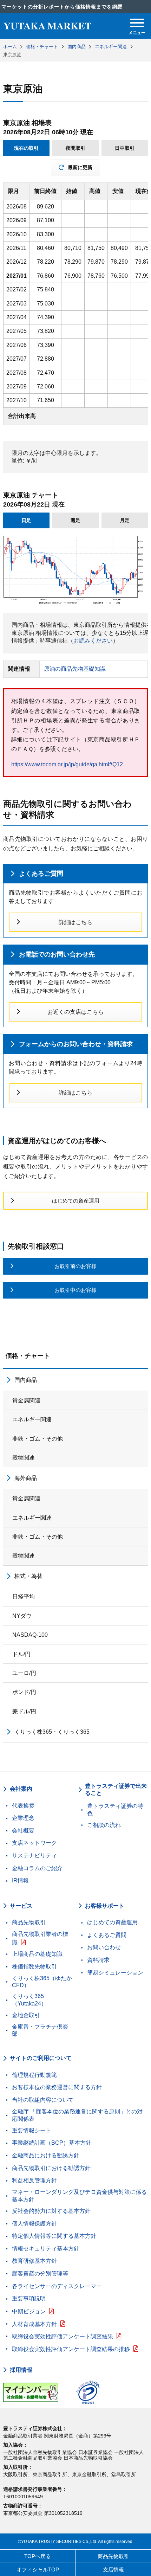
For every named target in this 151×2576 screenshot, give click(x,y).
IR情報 (20, 1881)
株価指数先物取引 (34, 1967)
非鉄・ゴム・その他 (38, 1439)
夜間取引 (75, 148)
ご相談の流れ (104, 1825)
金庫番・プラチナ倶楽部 (40, 2030)
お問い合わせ (104, 1947)
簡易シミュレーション (115, 1973)
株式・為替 (28, 1576)
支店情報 (113, 2569)
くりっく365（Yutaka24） (29, 2000)
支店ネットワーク (34, 1843)
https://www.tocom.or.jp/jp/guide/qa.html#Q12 (67, 764)
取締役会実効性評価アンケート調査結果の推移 (71, 2349)
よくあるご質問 (41, 874)
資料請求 (98, 1960)
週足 (75, 520)
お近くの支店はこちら (75, 1012)
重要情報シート (32, 2130)
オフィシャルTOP (38, 2569)
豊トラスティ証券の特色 (115, 1810)
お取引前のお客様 (75, 1266)
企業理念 (23, 1818)
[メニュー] (137, 23)
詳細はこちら (75, 922)
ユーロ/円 (24, 1673)
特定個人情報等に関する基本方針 (54, 2236)
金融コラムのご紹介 (37, 1868)
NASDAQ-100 (30, 1635)
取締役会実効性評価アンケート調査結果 (63, 2336)
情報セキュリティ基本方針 (46, 2249)
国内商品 (26, 1380)
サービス (21, 1906)
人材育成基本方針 (34, 2324)
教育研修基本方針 (34, 2261)
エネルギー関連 (32, 1419)
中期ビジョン (29, 2311)
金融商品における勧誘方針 (46, 2155)
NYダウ (22, 1616)
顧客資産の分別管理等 (40, 2274)
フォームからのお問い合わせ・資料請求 (76, 1044)
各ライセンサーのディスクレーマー (57, 2286)
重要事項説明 (29, 2298)
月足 (125, 520)
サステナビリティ (34, 1856)
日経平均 (24, 1596)
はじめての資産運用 (76, 1201)
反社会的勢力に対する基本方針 (51, 2211)
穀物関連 (24, 1458)
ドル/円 (21, 1654)
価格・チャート (28, 1356)
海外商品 (26, 1478)
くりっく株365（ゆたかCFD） (42, 1982)
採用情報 (21, 2370)
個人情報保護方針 (34, 2224)
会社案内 (21, 1789)
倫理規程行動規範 (34, 2075)
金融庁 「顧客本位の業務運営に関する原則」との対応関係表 (77, 2115)
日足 (26, 520)
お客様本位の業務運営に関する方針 (57, 2087)
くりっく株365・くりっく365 (52, 1732)
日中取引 (125, 148)
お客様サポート (105, 1906)
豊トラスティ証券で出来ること (116, 1790)
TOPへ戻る (38, 2556)
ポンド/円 (24, 1692)
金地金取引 (26, 2015)
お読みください (93, 641)
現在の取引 (26, 148)
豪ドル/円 (24, 1711)
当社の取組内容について (43, 2100)
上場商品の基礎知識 (37, 1954)
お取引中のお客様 (75, 1290)
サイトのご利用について (41, 2058)
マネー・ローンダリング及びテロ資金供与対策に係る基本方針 (79, 2196)
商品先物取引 (29, 1922)
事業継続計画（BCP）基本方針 (52, 2143)
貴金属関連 (26, 1400)
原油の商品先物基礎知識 (75, 669)
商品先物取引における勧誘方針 (51, 2168)
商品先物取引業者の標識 (40, 1938)
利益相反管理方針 (34, 2180)
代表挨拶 (23, 1806)
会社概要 (23, 1831)
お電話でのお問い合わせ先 (57, 954)
